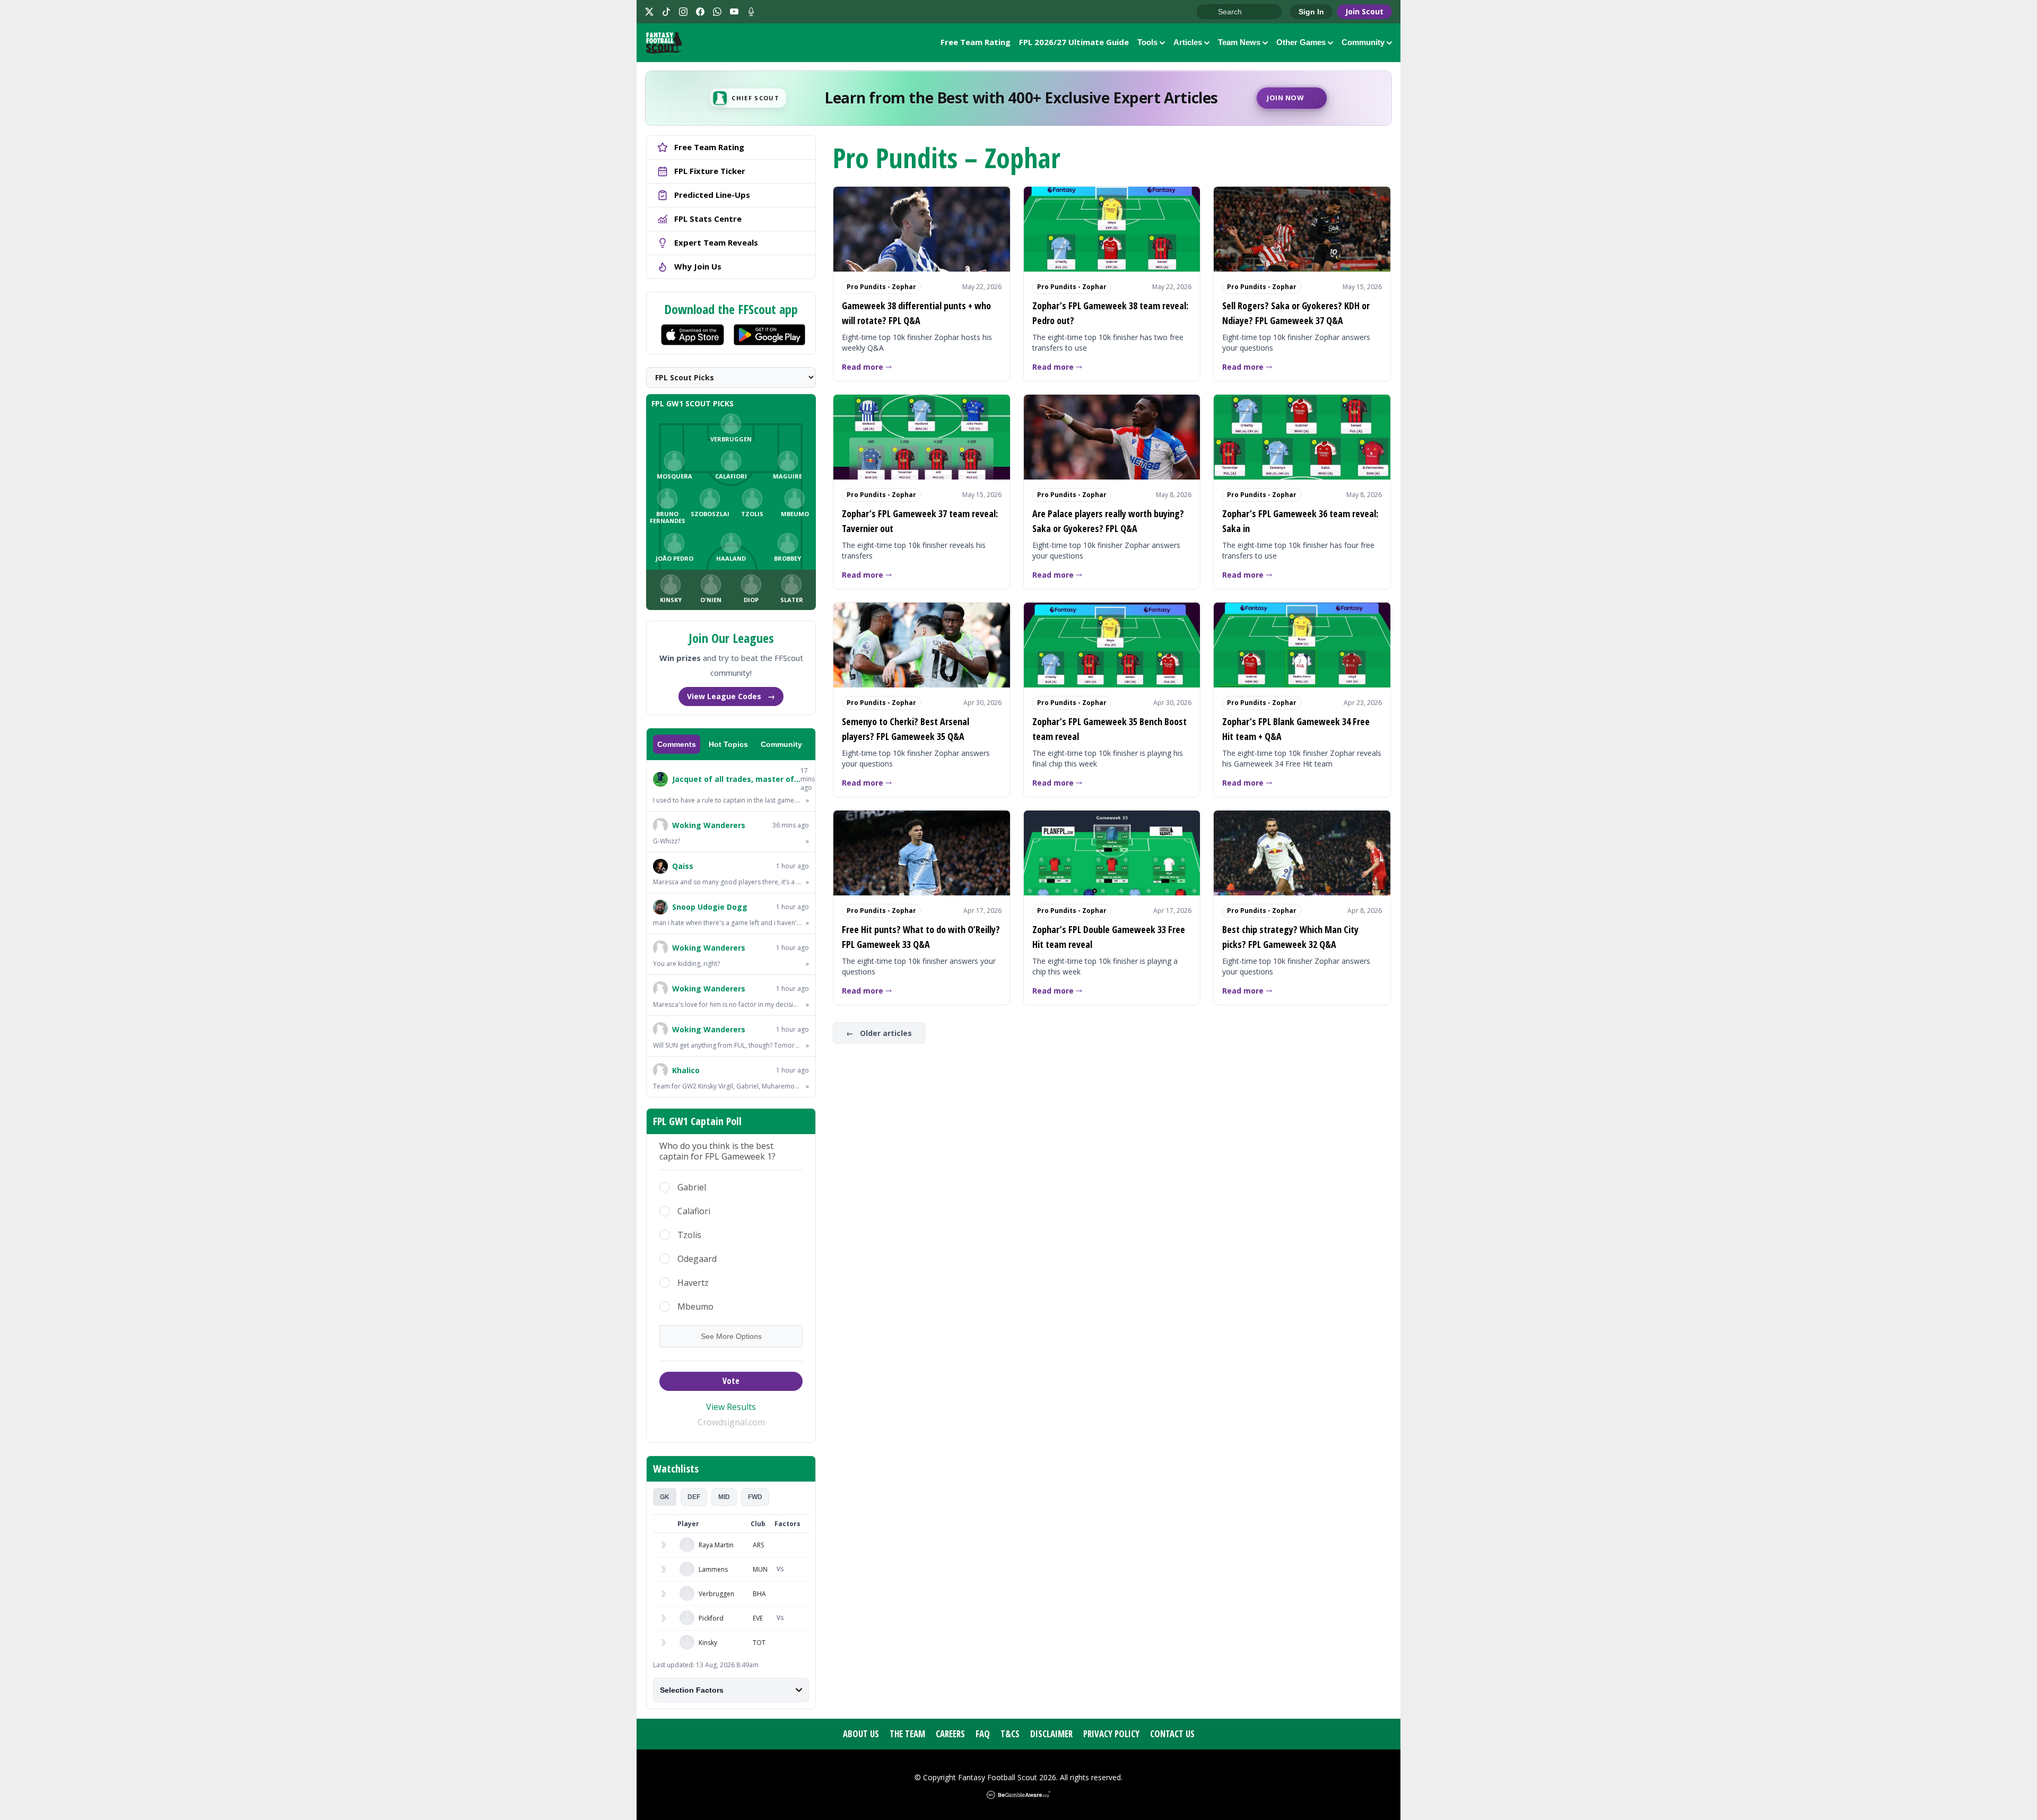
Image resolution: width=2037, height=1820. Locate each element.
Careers (950, 1734)
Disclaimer (1051, 1734)
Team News (1239, 42)
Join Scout (1364, 11)
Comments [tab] (677, 744)
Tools (1147, 42)
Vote (731, 1381)
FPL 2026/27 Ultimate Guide (1074, 42)
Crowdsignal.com (731, 1422)
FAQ (983, 1734)
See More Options (731, 1336)
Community (1363, 42)
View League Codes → (731, 696)
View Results (731, 1407)
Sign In (1311, 12)
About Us (861, 1734)
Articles (1188, 42)
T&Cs (1010, 1734)
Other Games (1301, 42)
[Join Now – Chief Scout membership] (1019, 98)
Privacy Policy (1111, 1734)
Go (1210, 12)
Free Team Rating (976, 42)
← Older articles (879, 1033)
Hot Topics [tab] (728, 744)
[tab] (665, 1497)
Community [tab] (781, 744)
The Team (907, 1734)
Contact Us (1172, 1734)
